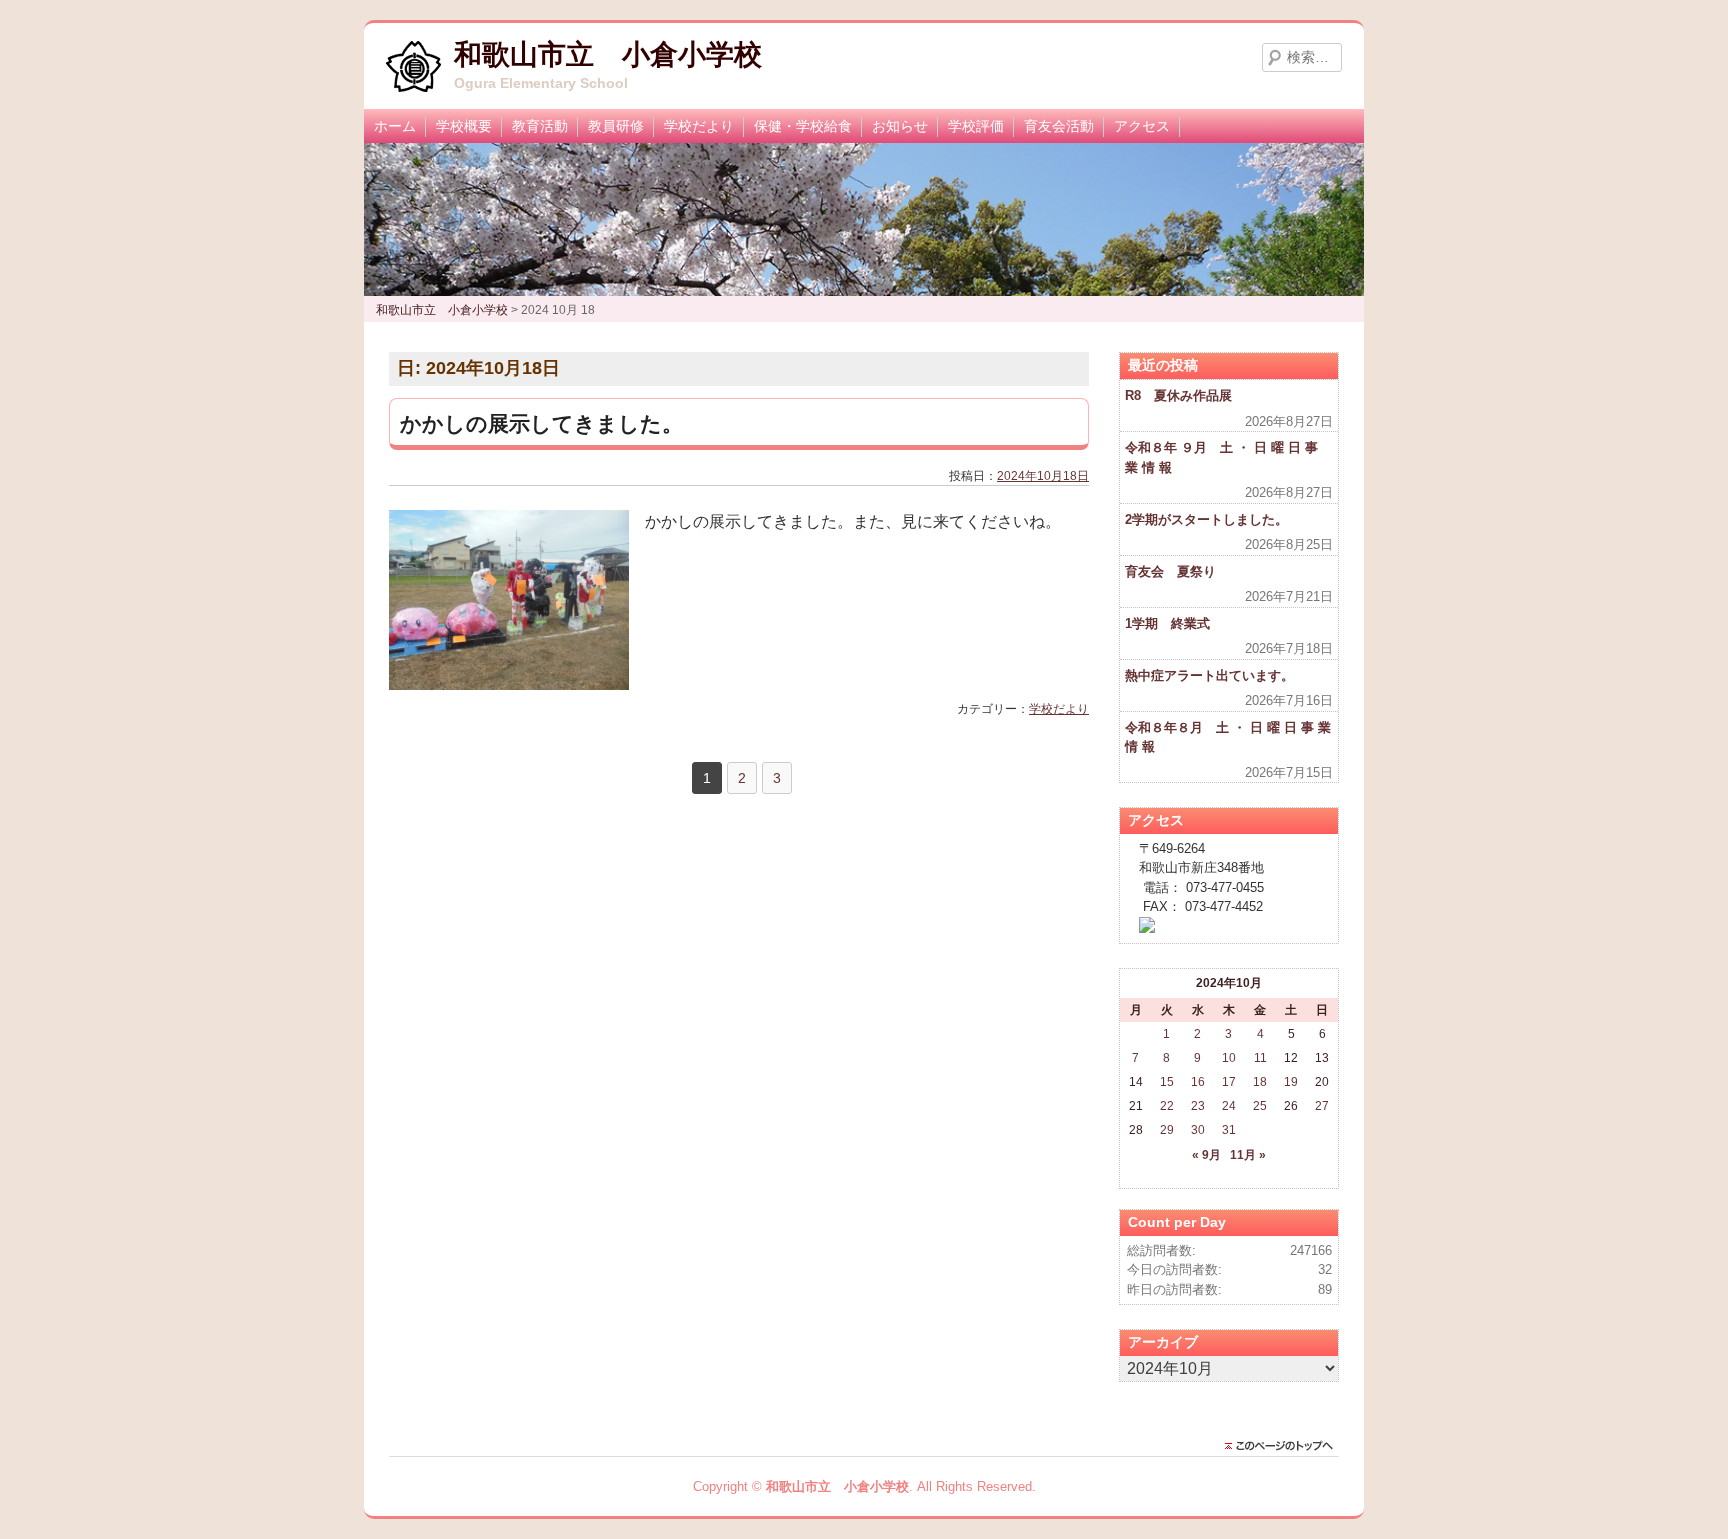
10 (1229, 1058)
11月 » (1248, 1155)
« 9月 (1206, 1155)
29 (1167, 1130)
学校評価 (976, 126)
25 (1260, 1106)
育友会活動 (1059, 126)
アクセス (1142, 126)
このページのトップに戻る (1284, 1446)
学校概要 (464, 126)
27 (1322, 1106)
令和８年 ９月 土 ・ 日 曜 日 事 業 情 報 (1221, 457)
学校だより (699, 126)
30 (1198, 1130)
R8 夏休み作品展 (1178, 395)
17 (1229, 1082)
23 (1198, 1106)
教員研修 (616, 126)
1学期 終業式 (1167, 623)
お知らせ (900, 126)
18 (1260, 1082)
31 (1229, 1130)
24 (1229, 1106)
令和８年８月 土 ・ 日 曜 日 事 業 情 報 (1228, 737)
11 (1260, 1058)
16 (1198, 1082)
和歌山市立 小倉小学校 (608, 54)
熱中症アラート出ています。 (1209, 675)
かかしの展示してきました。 (541, 423)
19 (1291, 1082)
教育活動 (540, 126)
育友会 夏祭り (1170, 571)
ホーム (395, 126)
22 (1167, 1106)
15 (1167, 1082)
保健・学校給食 (803, 126)
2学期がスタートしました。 (1206, 519)
